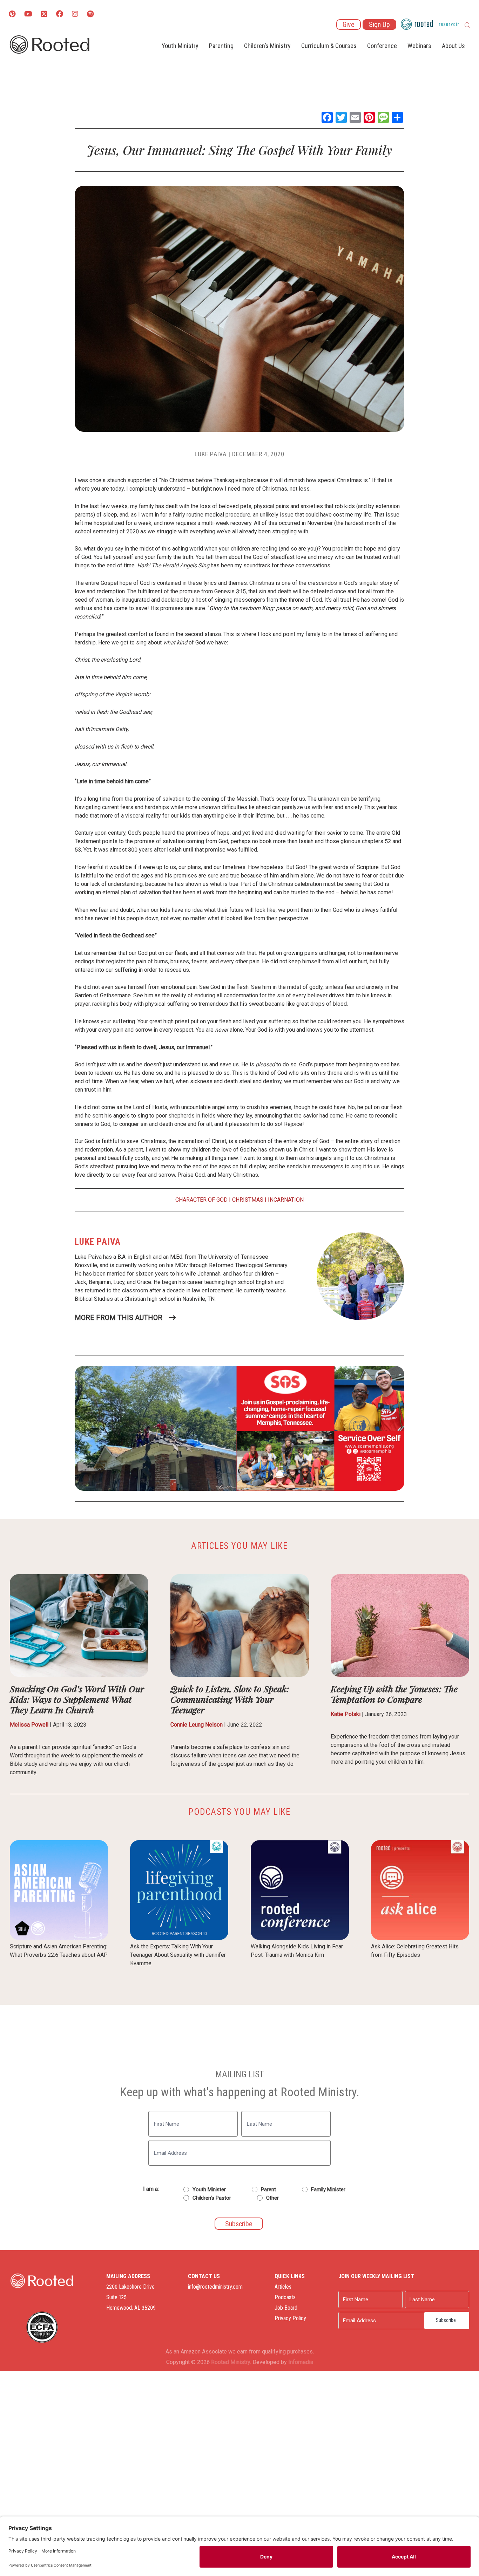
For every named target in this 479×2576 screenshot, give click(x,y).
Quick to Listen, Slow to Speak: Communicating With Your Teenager (230, 1699)
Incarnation (286, 1200)
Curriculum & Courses (329, 46)
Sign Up (379, 25)
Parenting (221, 46)
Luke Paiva (211, 454)
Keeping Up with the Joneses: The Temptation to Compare (394, 1694)
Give (349, 25)
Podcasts (285, 2297)
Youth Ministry (180, 46)
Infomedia (301, 2362)
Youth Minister (209, 2189)
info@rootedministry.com (215, 2287)
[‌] (44, 15)
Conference (382, 46)
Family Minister (328, 2189)
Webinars (419, 46)
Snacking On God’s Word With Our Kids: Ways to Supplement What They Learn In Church (77, 1699)
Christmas (248, 1200)
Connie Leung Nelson (197, 1725)
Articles (283, 2287)
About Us (453, 46)
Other (272, 2198)
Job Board (286, 2308)
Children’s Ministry (267, 46)
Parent (268, 2189)
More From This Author (119, 1318)
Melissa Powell (29, 1725)
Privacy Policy (290, 2318)
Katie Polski (346, 1714)
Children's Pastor (212, 2198)
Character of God (201, 1200)
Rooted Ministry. (231, 2362)
